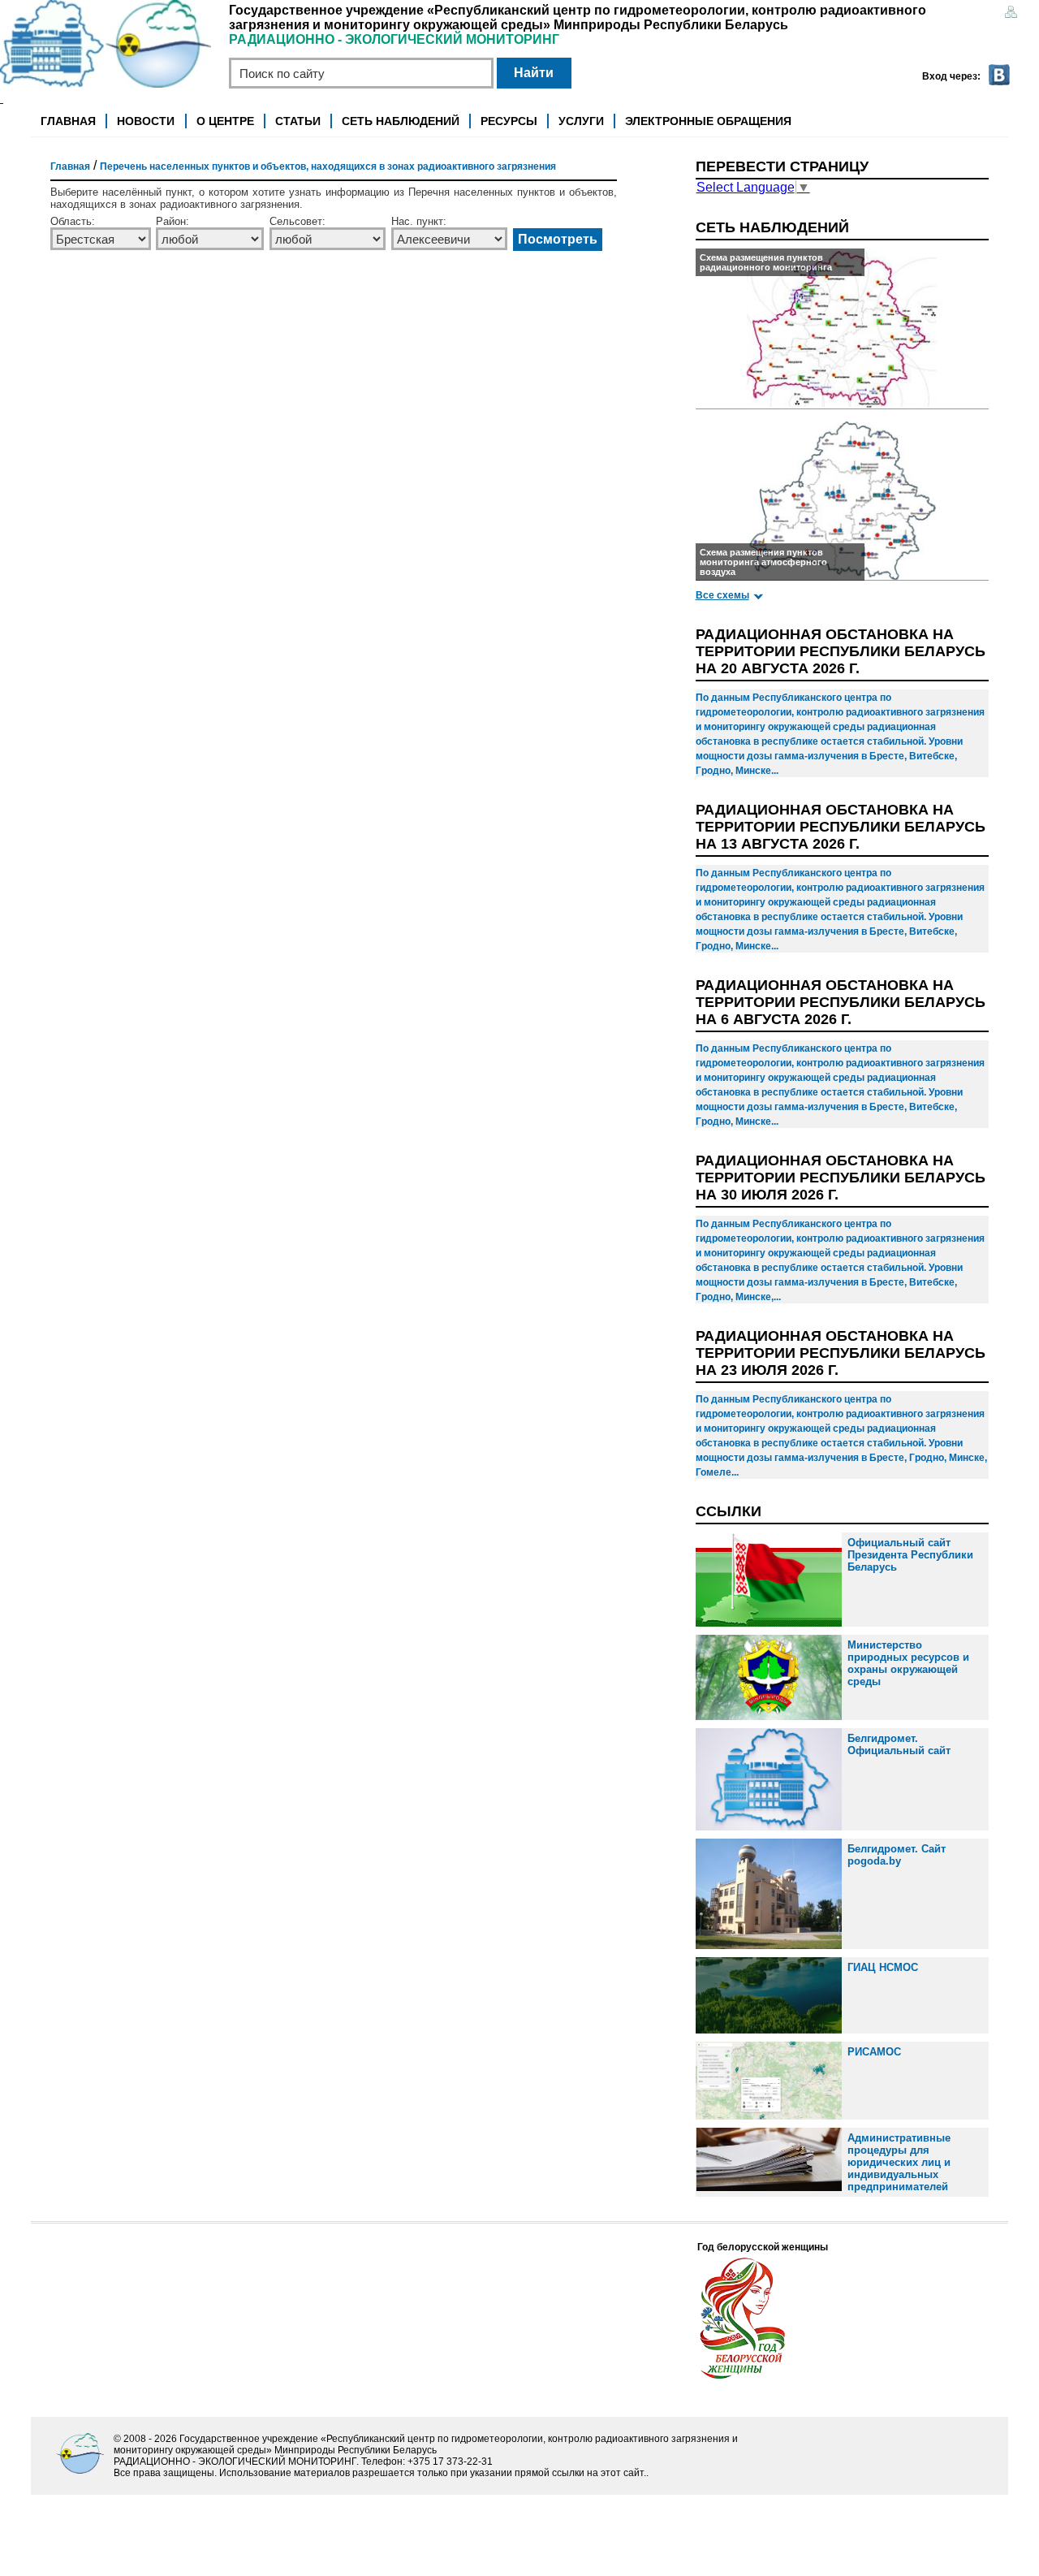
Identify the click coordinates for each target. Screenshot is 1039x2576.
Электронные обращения (708, 121)
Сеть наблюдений (401, 121)
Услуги (581, 121)
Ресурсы (509, 121)
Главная (68, 121)
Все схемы (722, 595)
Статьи (298, 121)
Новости (146, 121)
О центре (225, 121)
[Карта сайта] (1011, 13)
